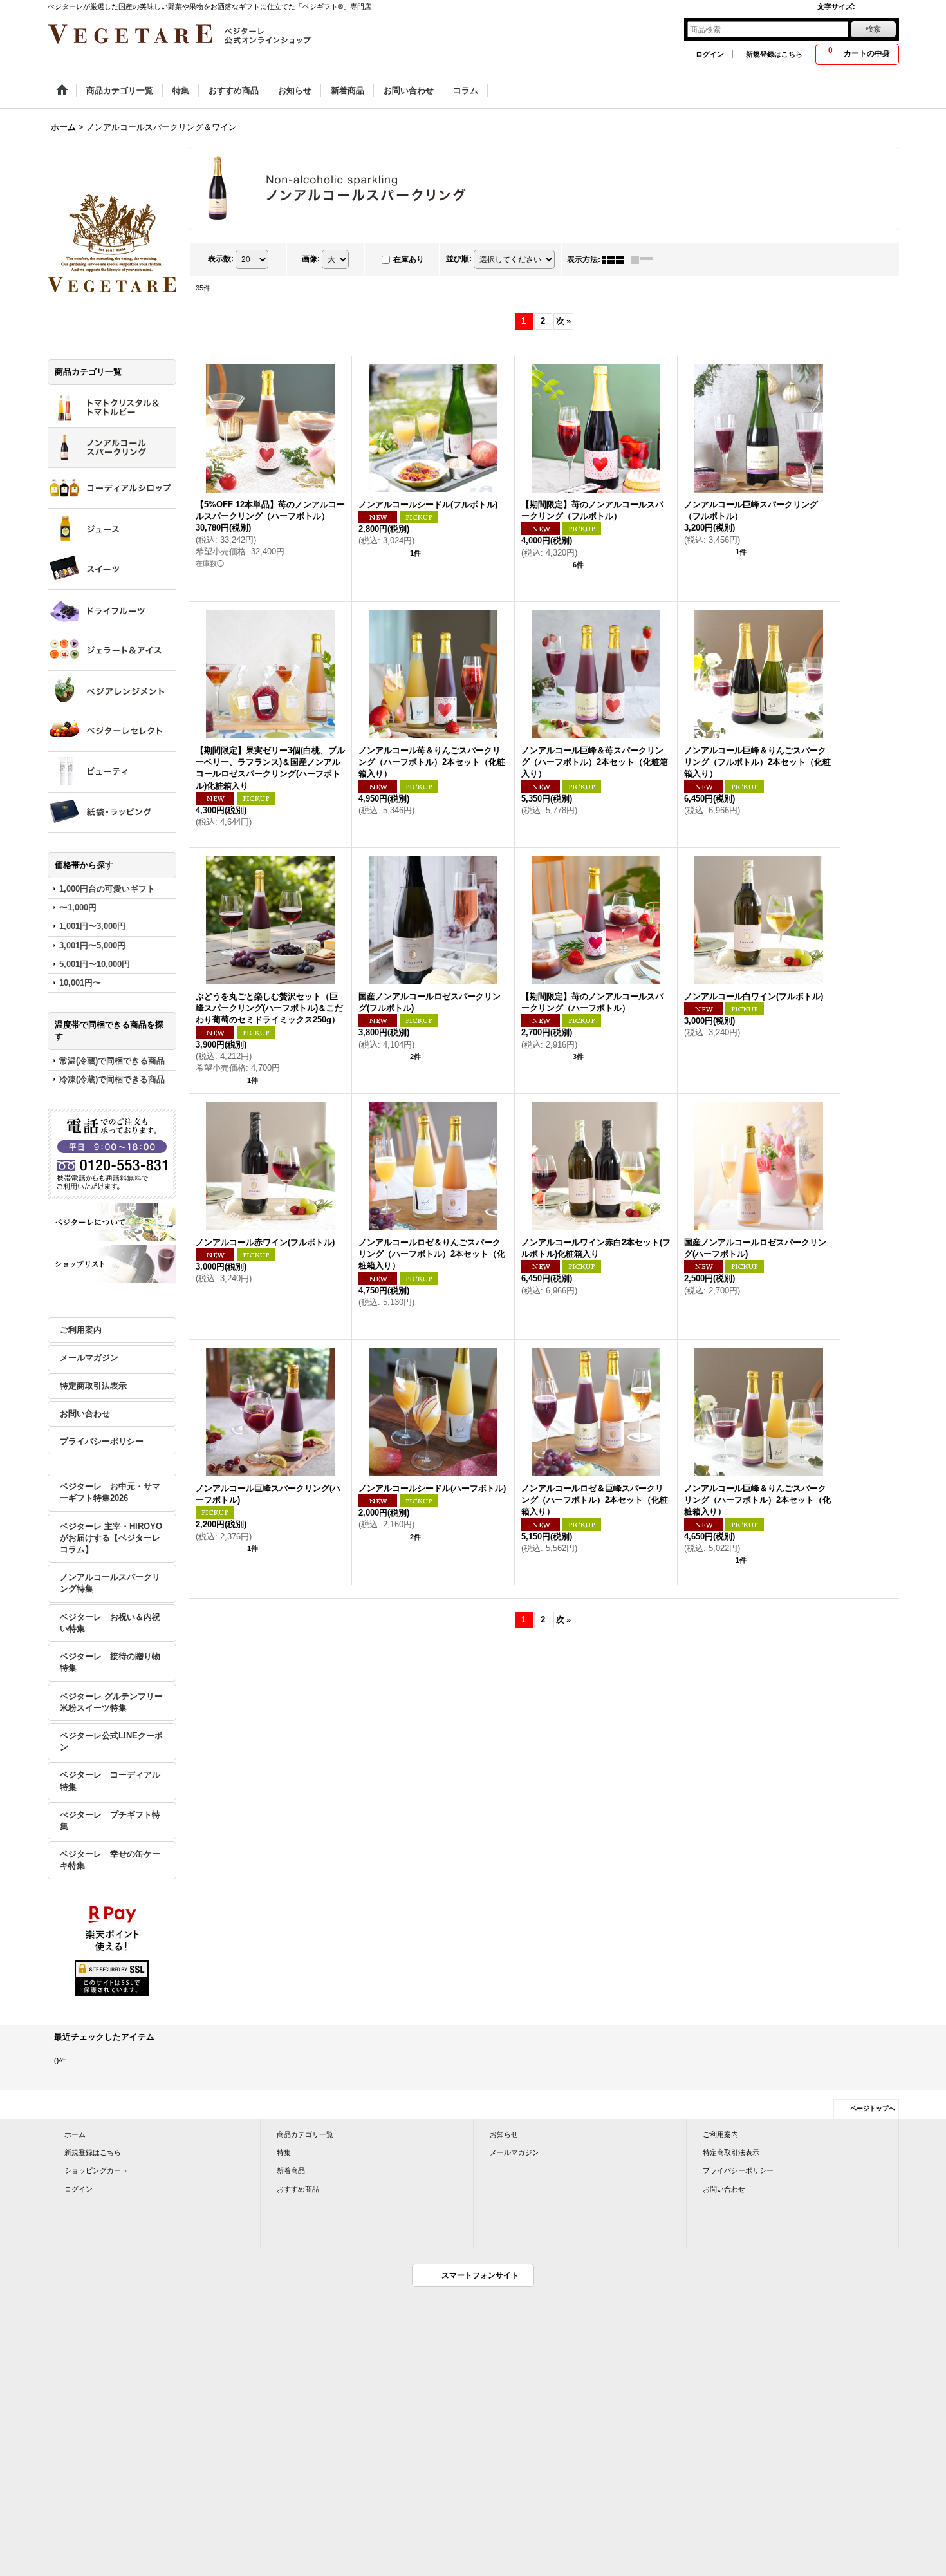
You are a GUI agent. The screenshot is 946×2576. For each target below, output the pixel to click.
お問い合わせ (85, 1414)
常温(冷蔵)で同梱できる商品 (112, 1061)
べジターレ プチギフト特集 (110, 1820)
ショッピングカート (96, 2170)
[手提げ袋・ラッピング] (112, 813)
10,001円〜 (80, 983)
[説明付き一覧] (645, 259)
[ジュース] (112, 529)
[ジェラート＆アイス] (112, 650)
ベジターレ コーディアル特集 (110, 1781)
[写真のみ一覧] (617, 259)
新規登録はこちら (774, 54)
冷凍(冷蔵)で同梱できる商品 (112, 1079)
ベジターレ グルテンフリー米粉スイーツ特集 (111, 1702)
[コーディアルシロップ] (112, 488)
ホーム (75, 2134)
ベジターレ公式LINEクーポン (111, 1741)
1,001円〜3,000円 (92, 926)
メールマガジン (89, 1358)
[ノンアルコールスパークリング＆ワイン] (112, 447)
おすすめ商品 (298, 2189)
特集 (284, 2152)
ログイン (710, 54)
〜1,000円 (78, 907)
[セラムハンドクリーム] (112, 772)
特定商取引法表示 (93, 1386)
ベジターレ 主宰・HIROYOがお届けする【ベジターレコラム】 (111, 1538)
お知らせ (504, 2134)
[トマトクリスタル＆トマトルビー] (112, 407)
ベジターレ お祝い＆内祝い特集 (110, 1623)
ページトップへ (873, 2108)
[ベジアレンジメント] (112, 691)
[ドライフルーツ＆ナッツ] (112, 610)
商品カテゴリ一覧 (305, 2134)
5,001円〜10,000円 (95, 964)
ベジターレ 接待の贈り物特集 (110, 1662)
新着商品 (291, 2170)
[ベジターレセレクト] (112, 731)
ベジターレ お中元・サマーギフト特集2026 (110, 1492)
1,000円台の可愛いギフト (107, 889)
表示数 (221, 259)
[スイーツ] (112, 569)
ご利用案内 (81, 1330)
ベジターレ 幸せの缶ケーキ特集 (110, 1860)
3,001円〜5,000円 (92, 945)
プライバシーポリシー (102, 1441)
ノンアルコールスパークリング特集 (110, 1583)
